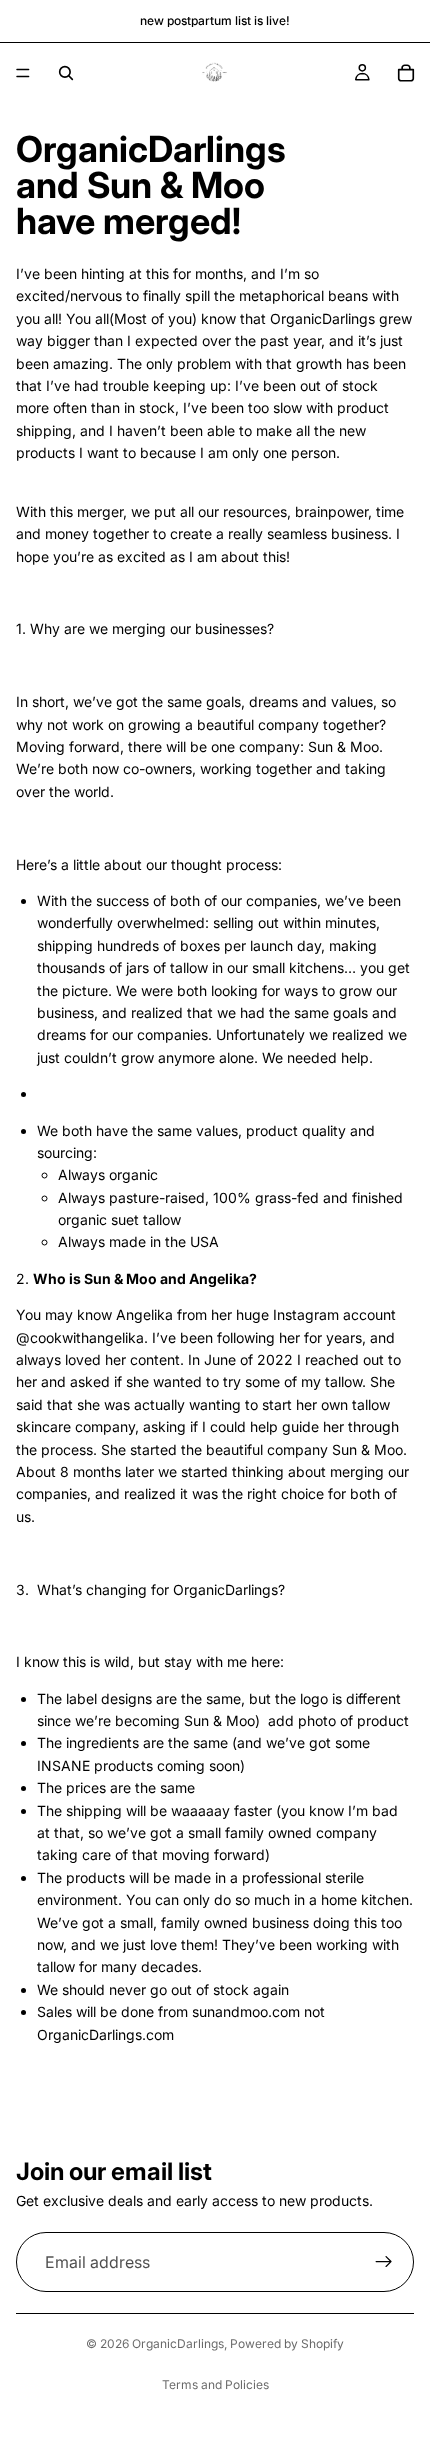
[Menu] (23, 73)
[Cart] (406, 73)
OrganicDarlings (178, 2343)
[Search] (66, 73)
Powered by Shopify (287, 2343)
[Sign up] (384, 2262)
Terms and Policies (215, 2384)
